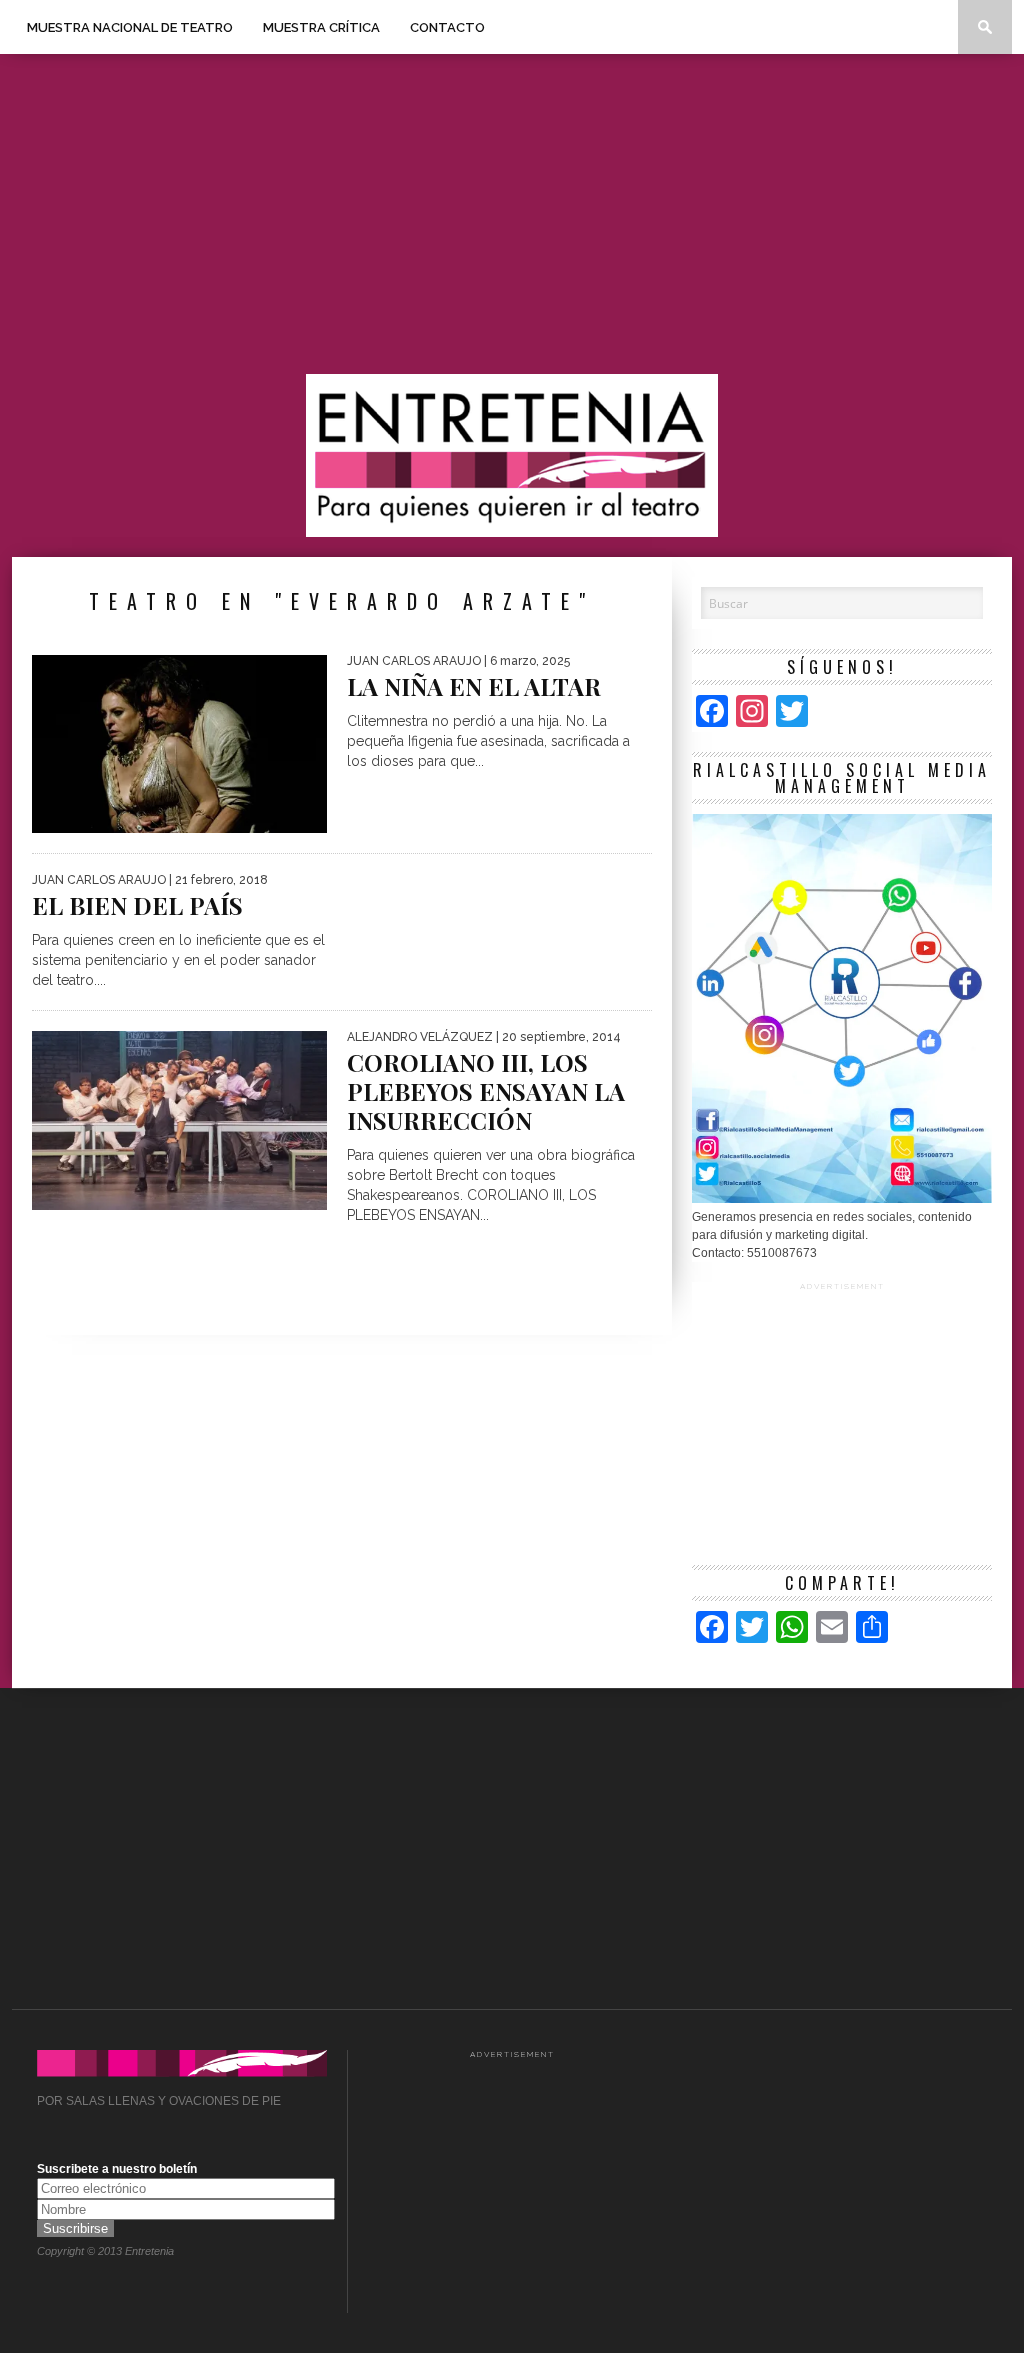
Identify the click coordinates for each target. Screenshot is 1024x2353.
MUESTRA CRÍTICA (321, 27)
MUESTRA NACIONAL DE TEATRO (130, 27)
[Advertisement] (512, 214)
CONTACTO (447, 27)
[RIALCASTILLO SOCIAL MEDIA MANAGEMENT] (842, 1199)
